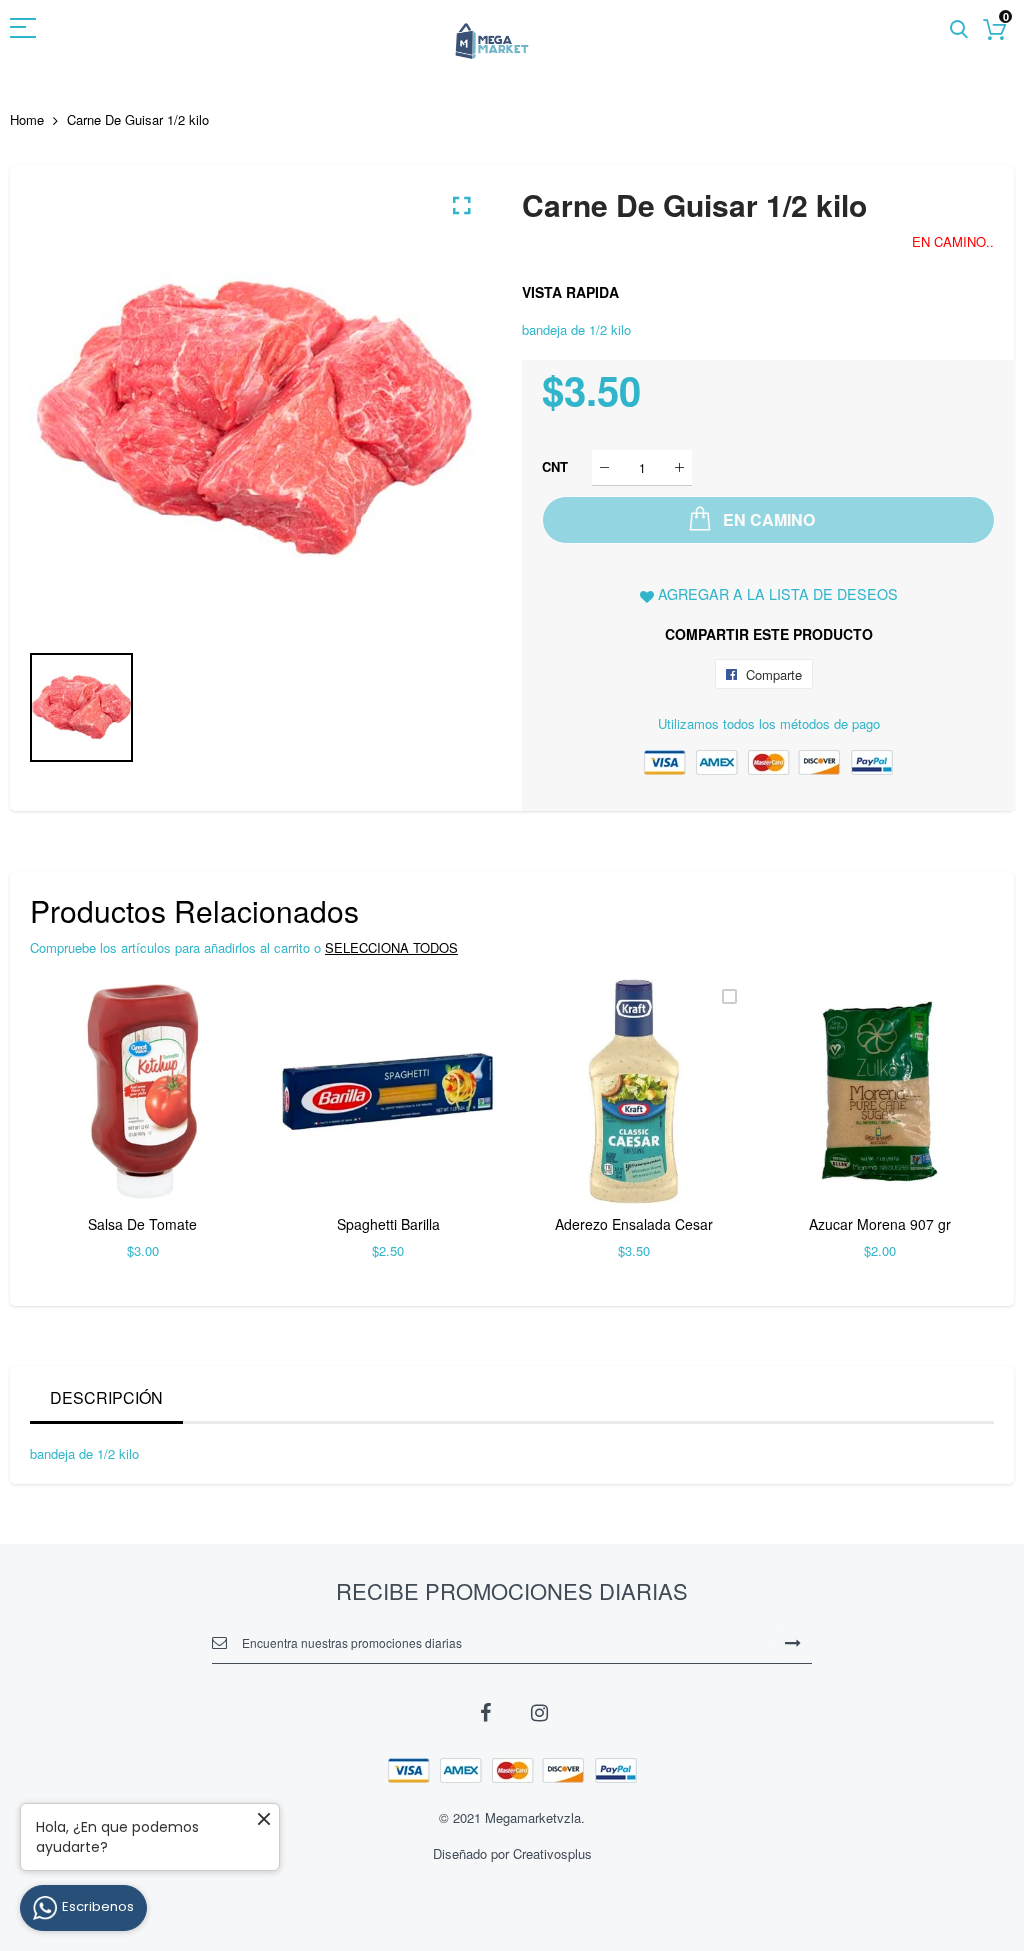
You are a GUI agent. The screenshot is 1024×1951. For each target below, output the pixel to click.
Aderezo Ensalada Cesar (634, 1224)
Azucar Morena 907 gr (880, 1224)
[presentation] (70, 1132)
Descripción (106, 1397)
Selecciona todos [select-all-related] (391, 947)
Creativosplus (552, 1853)
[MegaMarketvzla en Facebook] (485, 1711)
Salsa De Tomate (142, 1224)
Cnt (555, 466)
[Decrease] (604, 467)
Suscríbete (793, 1642)
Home (27, 119)
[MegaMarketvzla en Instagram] (539, 1711)
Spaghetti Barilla (388, 1224)
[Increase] (679, 467)
